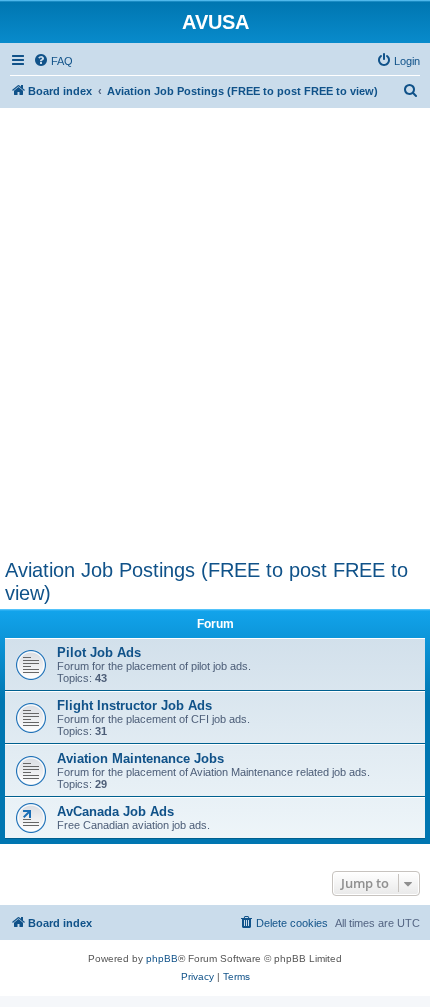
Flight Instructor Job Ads (134, 705)
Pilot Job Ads (99, 652)
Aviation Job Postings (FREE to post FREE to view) (206, 581)
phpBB (162, 958)
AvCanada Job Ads (115, 811)
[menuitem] (53, 61)
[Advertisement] (215, 323)
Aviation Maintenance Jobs (140, 758)
